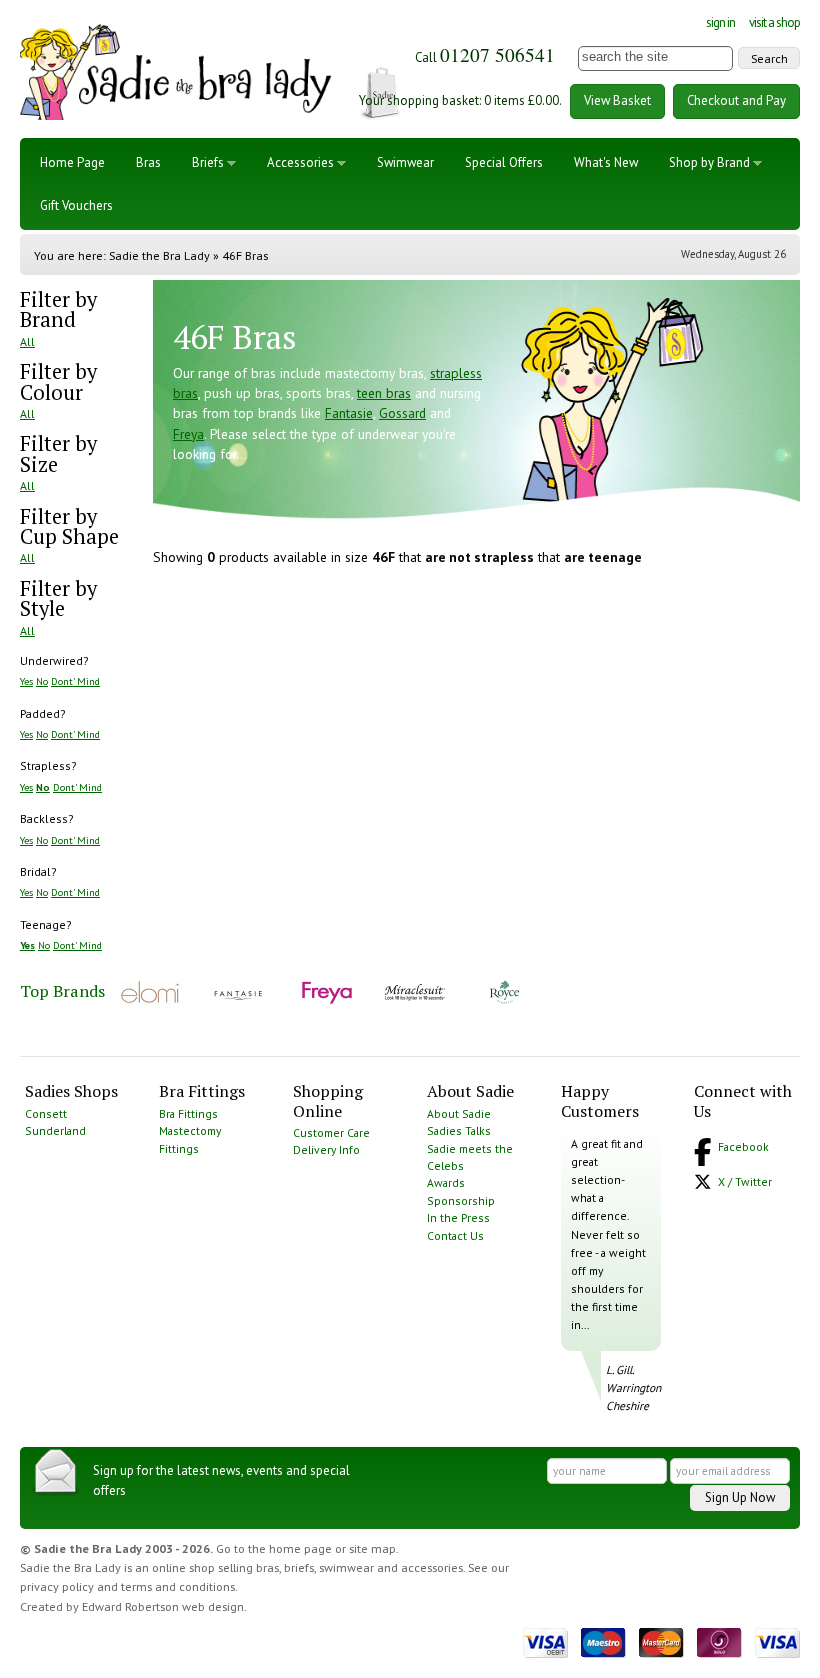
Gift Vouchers (76, 205)
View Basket (617, 100)
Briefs (208, 162)
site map (372, 1548)
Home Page (72, 162)
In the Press (458, 1217)
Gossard (402, 413)
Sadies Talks (459, 1130)
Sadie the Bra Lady (159, 255)
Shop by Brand (709, 162)
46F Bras (245, 255)
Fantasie (349, 413)
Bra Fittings (188, 1113)
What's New (606, 162)
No (42, 681)
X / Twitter (745, 1181)
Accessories (300, 162)
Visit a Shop (774, 22)
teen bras (384, 393)
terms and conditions (178, 1586)
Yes (26, 681)
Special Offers (504, 162)
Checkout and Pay (736, 100)
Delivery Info (326, 1149)
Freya (188, 434)
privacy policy (57, 1586)
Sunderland (55, 1130)
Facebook (743, 1146)
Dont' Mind (75, 681)
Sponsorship (461, 1200)
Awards (446, 1182)
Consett (46, 1113)
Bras (148, 162)
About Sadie (459, 1113)
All (27, 341)
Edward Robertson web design (163, 1606)
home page (300, 1548)
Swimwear (405, 162)
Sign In (720, 22)
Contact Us (455, 1235)
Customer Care (331, 1132)
